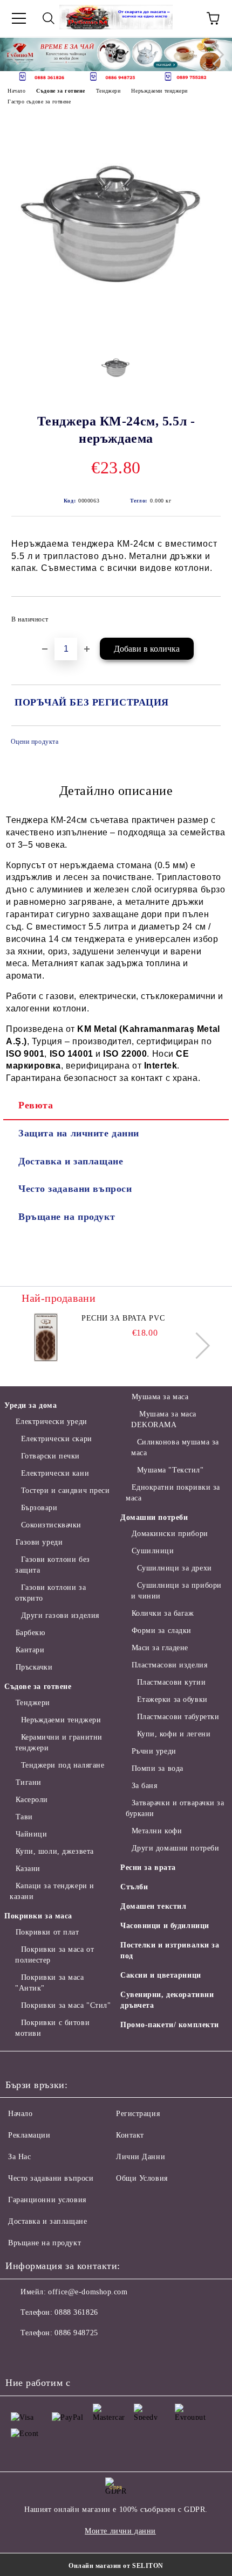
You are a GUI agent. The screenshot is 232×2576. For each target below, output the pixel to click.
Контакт (130, 2135)
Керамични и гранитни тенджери (59, 1743)
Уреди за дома (30, 1405)
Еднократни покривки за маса (173, 1493)
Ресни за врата (148, 1868)
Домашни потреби (154, 1517)
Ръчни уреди (154, 1751)
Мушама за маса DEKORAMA (164, 1419)
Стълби (134, 1887)
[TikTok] (114, 2355)
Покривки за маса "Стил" (66, 2005)
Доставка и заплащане (71, 1161)
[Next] (214, 54)
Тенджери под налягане (63, 1765)
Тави (24, 1817)
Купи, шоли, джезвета (55, 1851)
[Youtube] (91, 2355)
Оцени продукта (35, 742)
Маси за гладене (160, 1648)
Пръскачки (34, 1667)
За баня (144, 1786)
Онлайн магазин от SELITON (116, 2566)
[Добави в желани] (205, 615)
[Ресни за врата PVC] (46, 1337)
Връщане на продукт (67, 1217)
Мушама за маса (160, 1397)
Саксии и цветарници (161, 1975)
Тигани (29, 1782)
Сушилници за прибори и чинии (176, 1591)
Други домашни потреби (175, 1848)
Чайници (31, 1834)
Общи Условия (142, 2178)
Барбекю (30, 1633)
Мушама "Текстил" (170, 1470)
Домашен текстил (153, 1906)
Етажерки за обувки (172, 1699)
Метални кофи (157, 1831)
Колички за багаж (163, 1613)
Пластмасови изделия (169, 1665)
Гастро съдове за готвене (39, 102)
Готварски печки (50, 1456)
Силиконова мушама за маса (175, 1447)
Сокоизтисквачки (51, 1525)
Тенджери (108, 91)
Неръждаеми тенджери (159, 91)
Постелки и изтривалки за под (170, 1950)
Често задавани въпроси (75, 1189)
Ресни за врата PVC (123, 1318)
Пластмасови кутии (171, 1682)
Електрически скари (57, 1439)
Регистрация (138, 2114)
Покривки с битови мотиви (52, 2028)
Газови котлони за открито (50, 1593)
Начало (16, 91)
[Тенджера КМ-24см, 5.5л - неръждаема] (116, 334)
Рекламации (29, 2135)
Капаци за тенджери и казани (52, 1891)
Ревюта (36, 1105)
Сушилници (153, 1551)
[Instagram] (67, 2355)
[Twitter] (43, 2355)
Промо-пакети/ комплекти (170, 2025)
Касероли (32, 1800)
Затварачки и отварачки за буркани (175, 1808)
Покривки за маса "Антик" (50, 1983)
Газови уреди (39, 1542)
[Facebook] (19, 2355)
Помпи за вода (158, 1768)
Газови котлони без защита (53, 1565)
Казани (28, 1869)
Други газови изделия (60, 1615)
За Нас (19, 2157)
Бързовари (39, 1508)
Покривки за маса (38, 1916)
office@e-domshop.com (88, 2292)
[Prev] (18, 54)
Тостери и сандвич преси (65, 1491)
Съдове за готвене (61, 91)
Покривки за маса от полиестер (54, 1955)
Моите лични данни (120, 2531)
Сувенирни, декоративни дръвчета (167, 2000)
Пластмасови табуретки (178, 1717)
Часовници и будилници (165, 1926)
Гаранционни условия (47, 2200)
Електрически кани (55, 1473)
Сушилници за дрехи (175, 1568)
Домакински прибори (170, 1534)
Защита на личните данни (79, 1133)
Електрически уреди (52, 1422)
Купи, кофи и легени (174, 1734)
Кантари (30, 1650)
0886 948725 (76, 2333)
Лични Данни (141, 2157)
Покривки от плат (47, 1932)
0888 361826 (76, 2312)
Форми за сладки (162, 1631)
